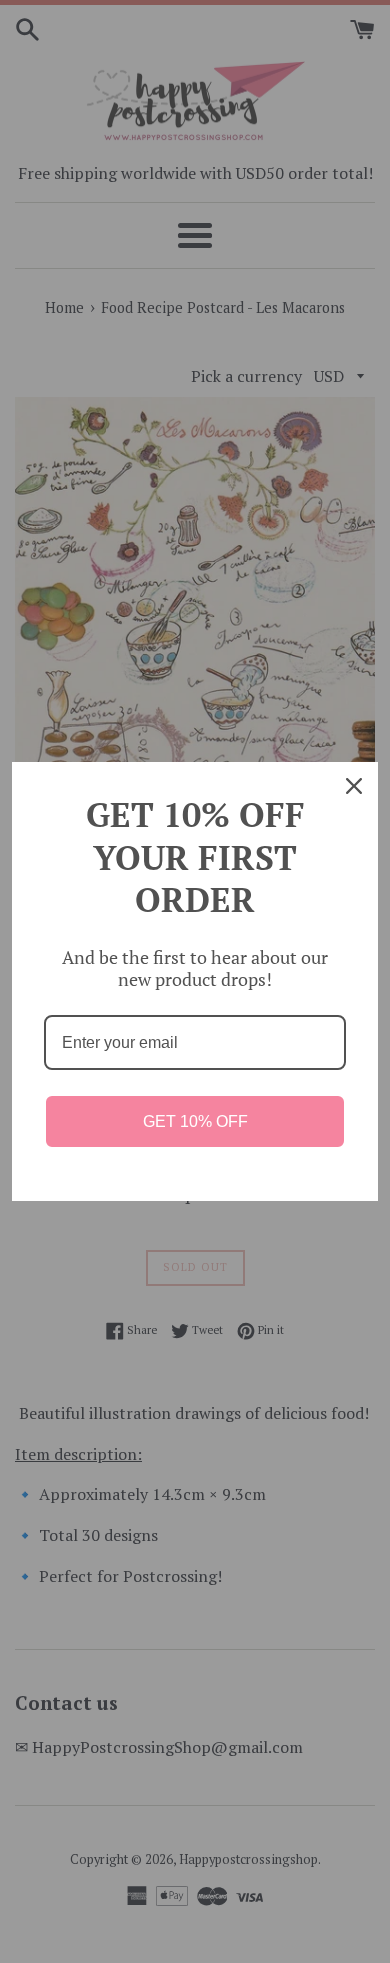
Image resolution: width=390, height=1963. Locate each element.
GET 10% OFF (195, 1121)
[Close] (354, 786)
